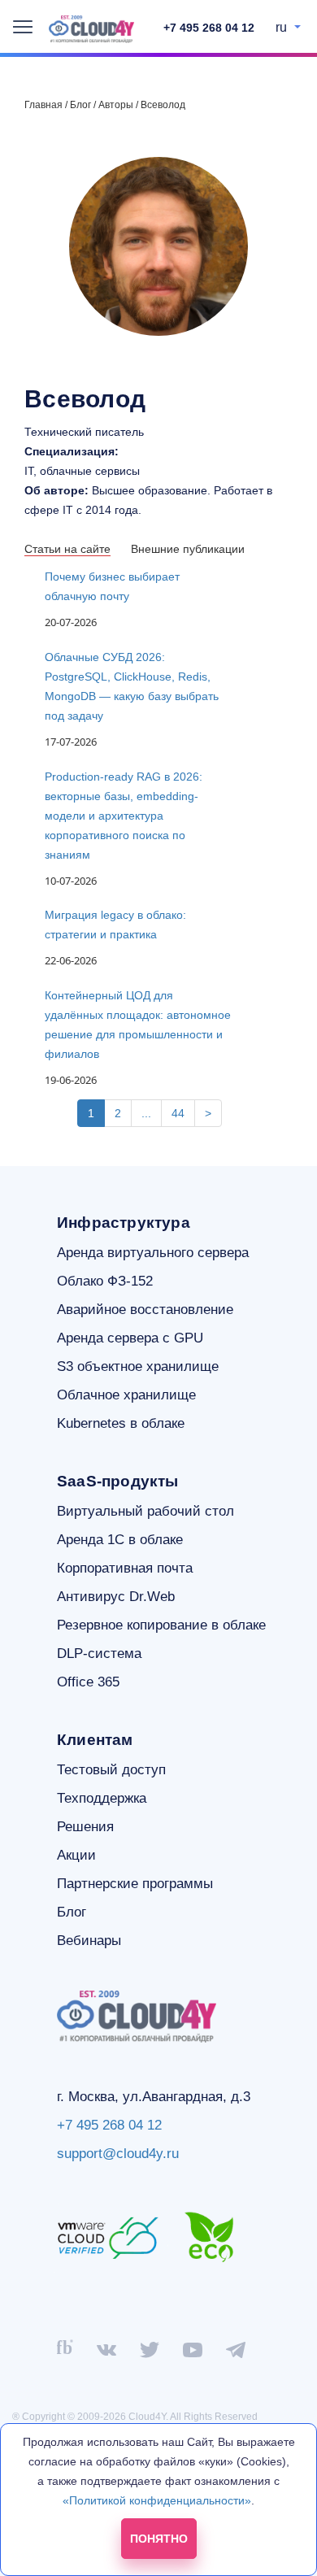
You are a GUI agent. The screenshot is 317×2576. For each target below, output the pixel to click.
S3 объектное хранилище (138, 1366)
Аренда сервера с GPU (130, 1338)
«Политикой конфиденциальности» (157, 2500)
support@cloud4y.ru (118, 2154)
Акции (76, 1855)
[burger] (23, 27)
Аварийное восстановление (145, 1310)
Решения (85, 1827)
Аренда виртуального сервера (153, 1253)
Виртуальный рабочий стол (145, 1511)
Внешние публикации (188, 549)
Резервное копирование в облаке (161, 1625)
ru (283, 27)
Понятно (159, 2539)
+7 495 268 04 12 (209, 28)
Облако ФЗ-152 (105, 1281)
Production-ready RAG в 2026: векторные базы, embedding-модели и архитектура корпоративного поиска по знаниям (124, 816)
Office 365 (88, 1682)
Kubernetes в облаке (121, 1423)
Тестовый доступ (111, 1770)
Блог (72, 1912)
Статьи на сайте (67, 549)
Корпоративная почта (125, 1568)
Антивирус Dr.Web (116, 1597)
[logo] (91, 29)
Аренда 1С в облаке (120, 1540)
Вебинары (89, 1941)
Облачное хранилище (126, 1395)
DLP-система (99, 1654)
